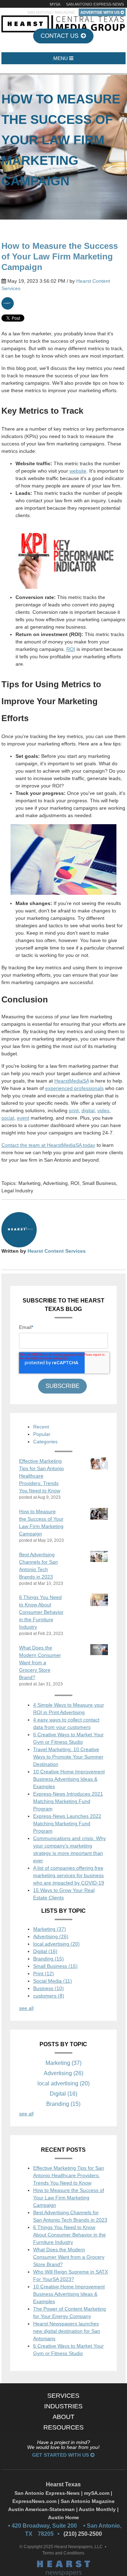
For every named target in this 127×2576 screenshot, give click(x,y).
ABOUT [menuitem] (64, 2417)
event (23, 1118)
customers (49, 1996)
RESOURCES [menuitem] (64, 2427)
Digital (45, 1951)
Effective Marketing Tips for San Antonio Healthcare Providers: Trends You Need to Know (69, 2175)
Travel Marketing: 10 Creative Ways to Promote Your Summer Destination (68, 1757)
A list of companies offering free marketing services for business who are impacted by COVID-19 (69, 1875)
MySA (55, 4)
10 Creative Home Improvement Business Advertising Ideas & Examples (69, 1779)
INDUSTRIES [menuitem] (63, 2406)
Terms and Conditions (63, 2553)
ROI (71, 649)
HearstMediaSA (72, 1081)
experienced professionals (74, 1088)
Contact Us (60, 36)
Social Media (53, 1981)
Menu (61, 58)
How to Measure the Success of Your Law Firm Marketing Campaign (69, 2198)
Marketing (29, 1183)
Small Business (99, 1183)
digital (88, 1110)
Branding (49, 1959)
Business (49, 1988)
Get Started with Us (61, 2455)
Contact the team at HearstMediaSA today (48, 1145)
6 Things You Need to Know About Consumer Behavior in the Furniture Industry (69, 2235)
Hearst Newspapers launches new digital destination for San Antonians (67, 2331)
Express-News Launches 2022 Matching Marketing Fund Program (67, 1823)
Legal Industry (17, 1191)
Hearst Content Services (57, 1251)
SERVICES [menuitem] (63, 2396)
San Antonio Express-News (95, 4)
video (103, 1110)
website (78, 471)
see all (26, 2008)
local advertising (56, 1944)
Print (44, 1973)
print (74, 1110)
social (8, 1118)
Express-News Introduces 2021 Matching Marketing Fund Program (68, 1801)
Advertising (55, 1183)
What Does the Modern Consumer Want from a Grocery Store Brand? (69, 2257)
